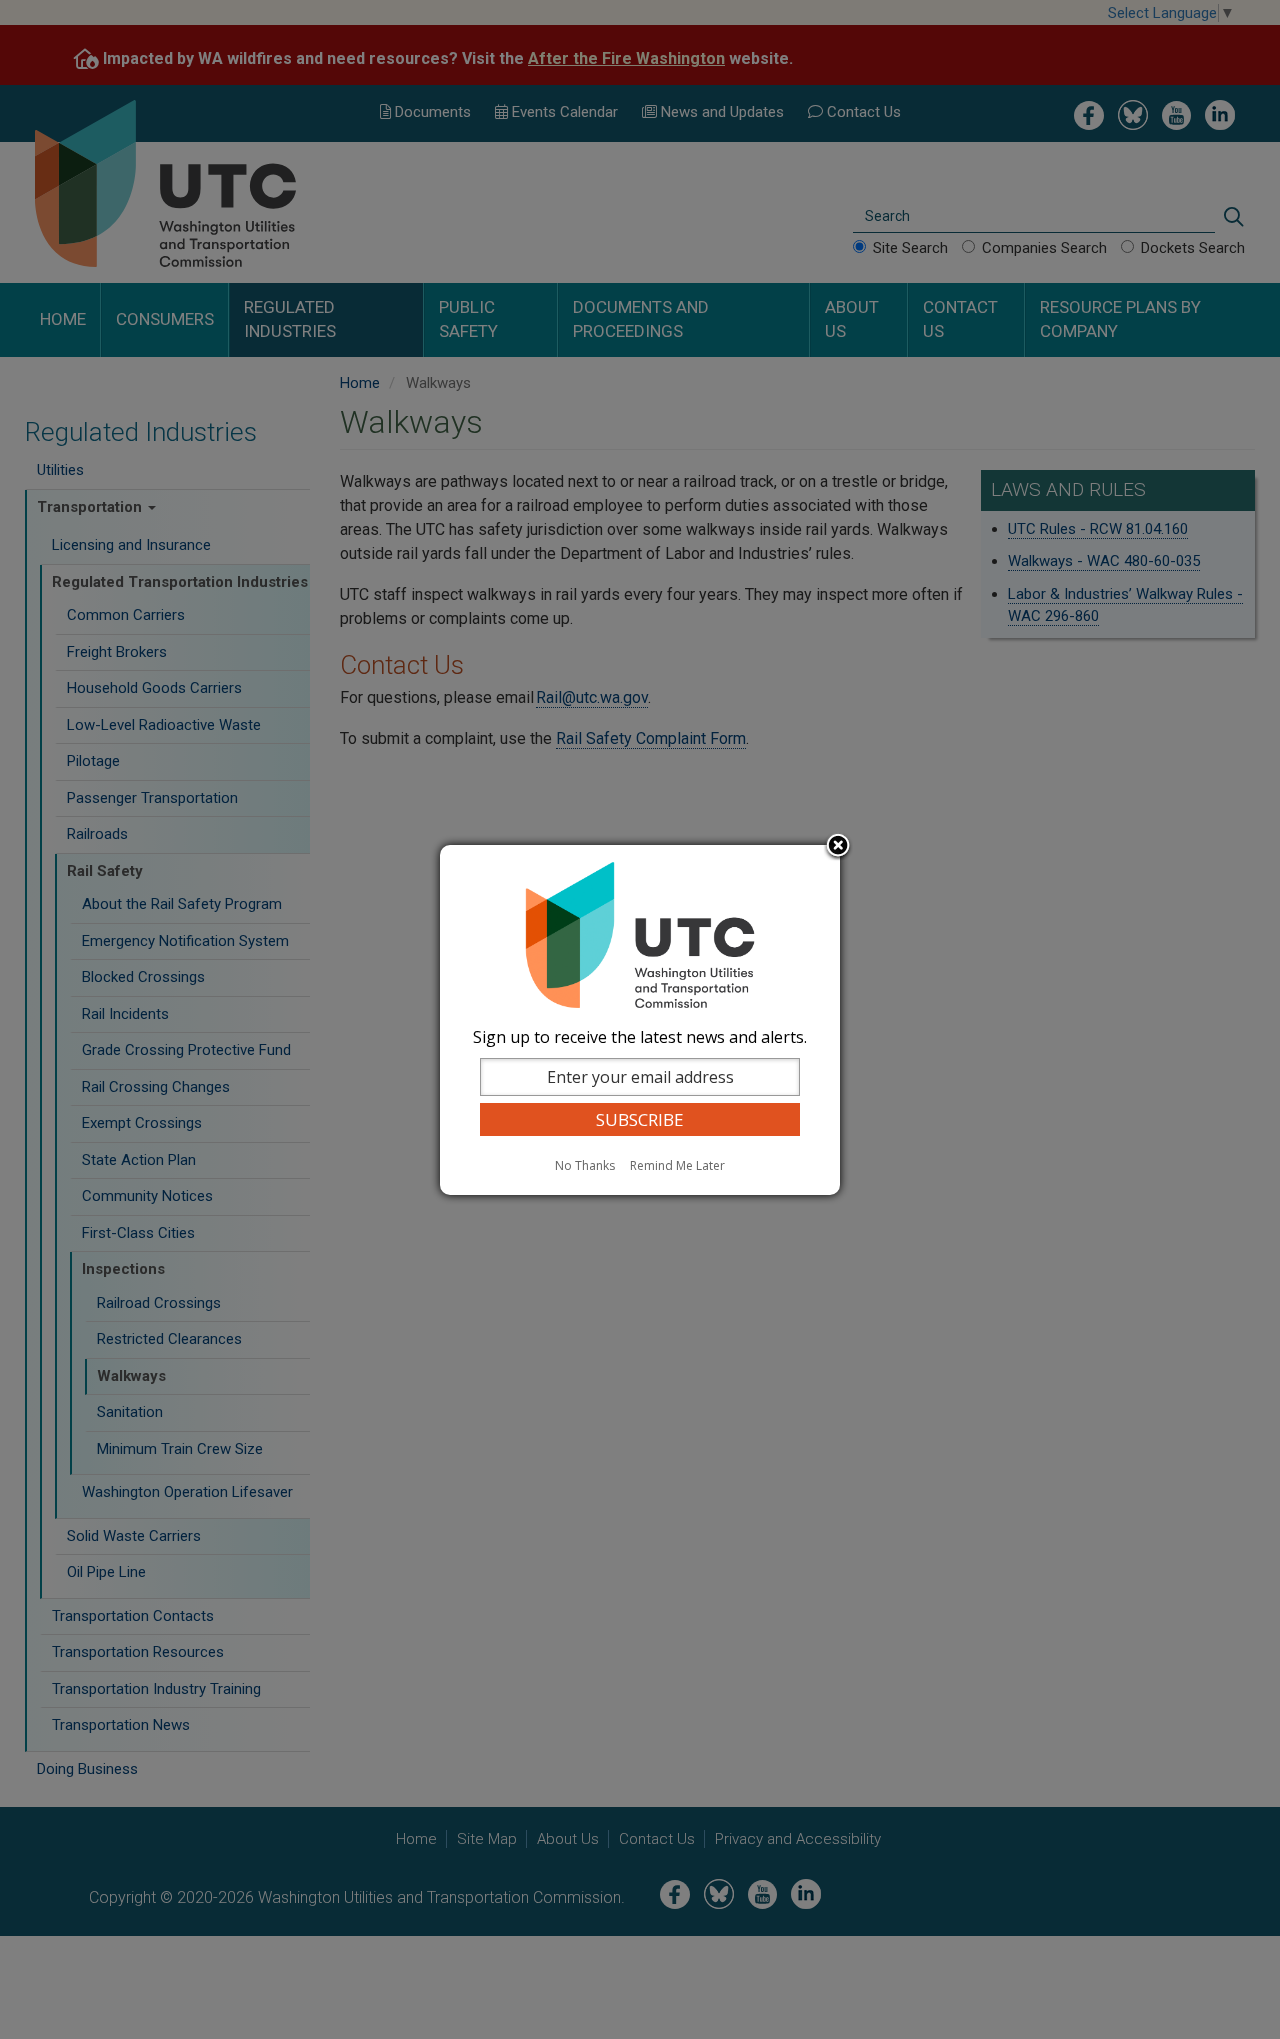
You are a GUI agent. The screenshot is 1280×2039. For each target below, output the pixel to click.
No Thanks (585, 1165)
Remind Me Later (677, 1165)
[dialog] (640, 1020)
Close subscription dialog (838, 847)
